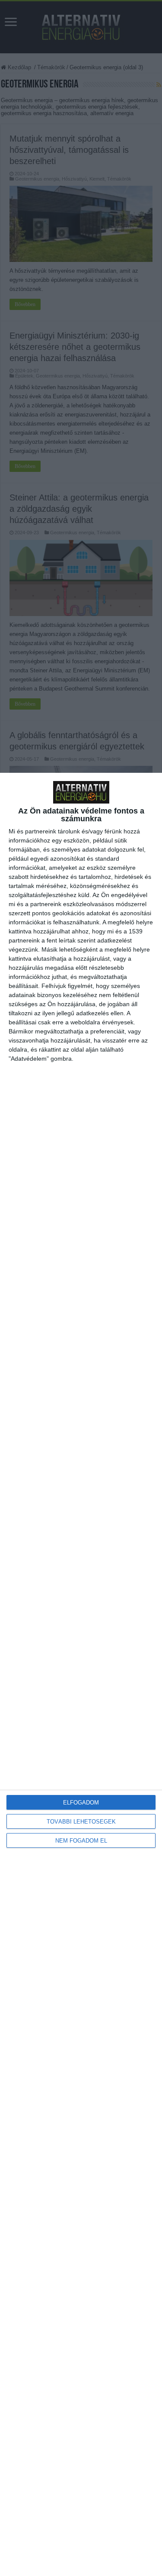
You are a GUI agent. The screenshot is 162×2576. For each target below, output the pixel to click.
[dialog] (81, 1674)
